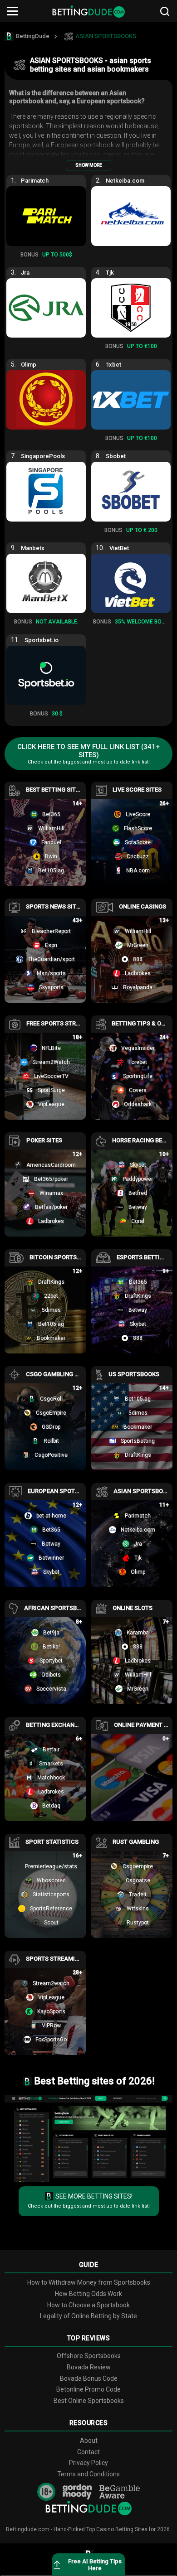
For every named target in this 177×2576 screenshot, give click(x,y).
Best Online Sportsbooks (89, 2401)
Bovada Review (89, 2367)
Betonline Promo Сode (88, 2389)
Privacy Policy (88, 2463)
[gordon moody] (77, 2492)
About (89, 2441)
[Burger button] (12, 11)
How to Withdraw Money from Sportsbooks (89, 2282)
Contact (88, 2452)
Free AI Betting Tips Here (95, 2565)
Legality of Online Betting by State (88, 2316)
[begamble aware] (120, 2492)
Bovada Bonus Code (89, 2378)
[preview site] (88, 2139)
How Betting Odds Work (88, 2294)
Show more (89, 165)
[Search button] (165, 11)
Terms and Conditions (88, 2474)
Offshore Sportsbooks (89, 2356)
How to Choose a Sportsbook (88, 2305)
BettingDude (33, 36)
